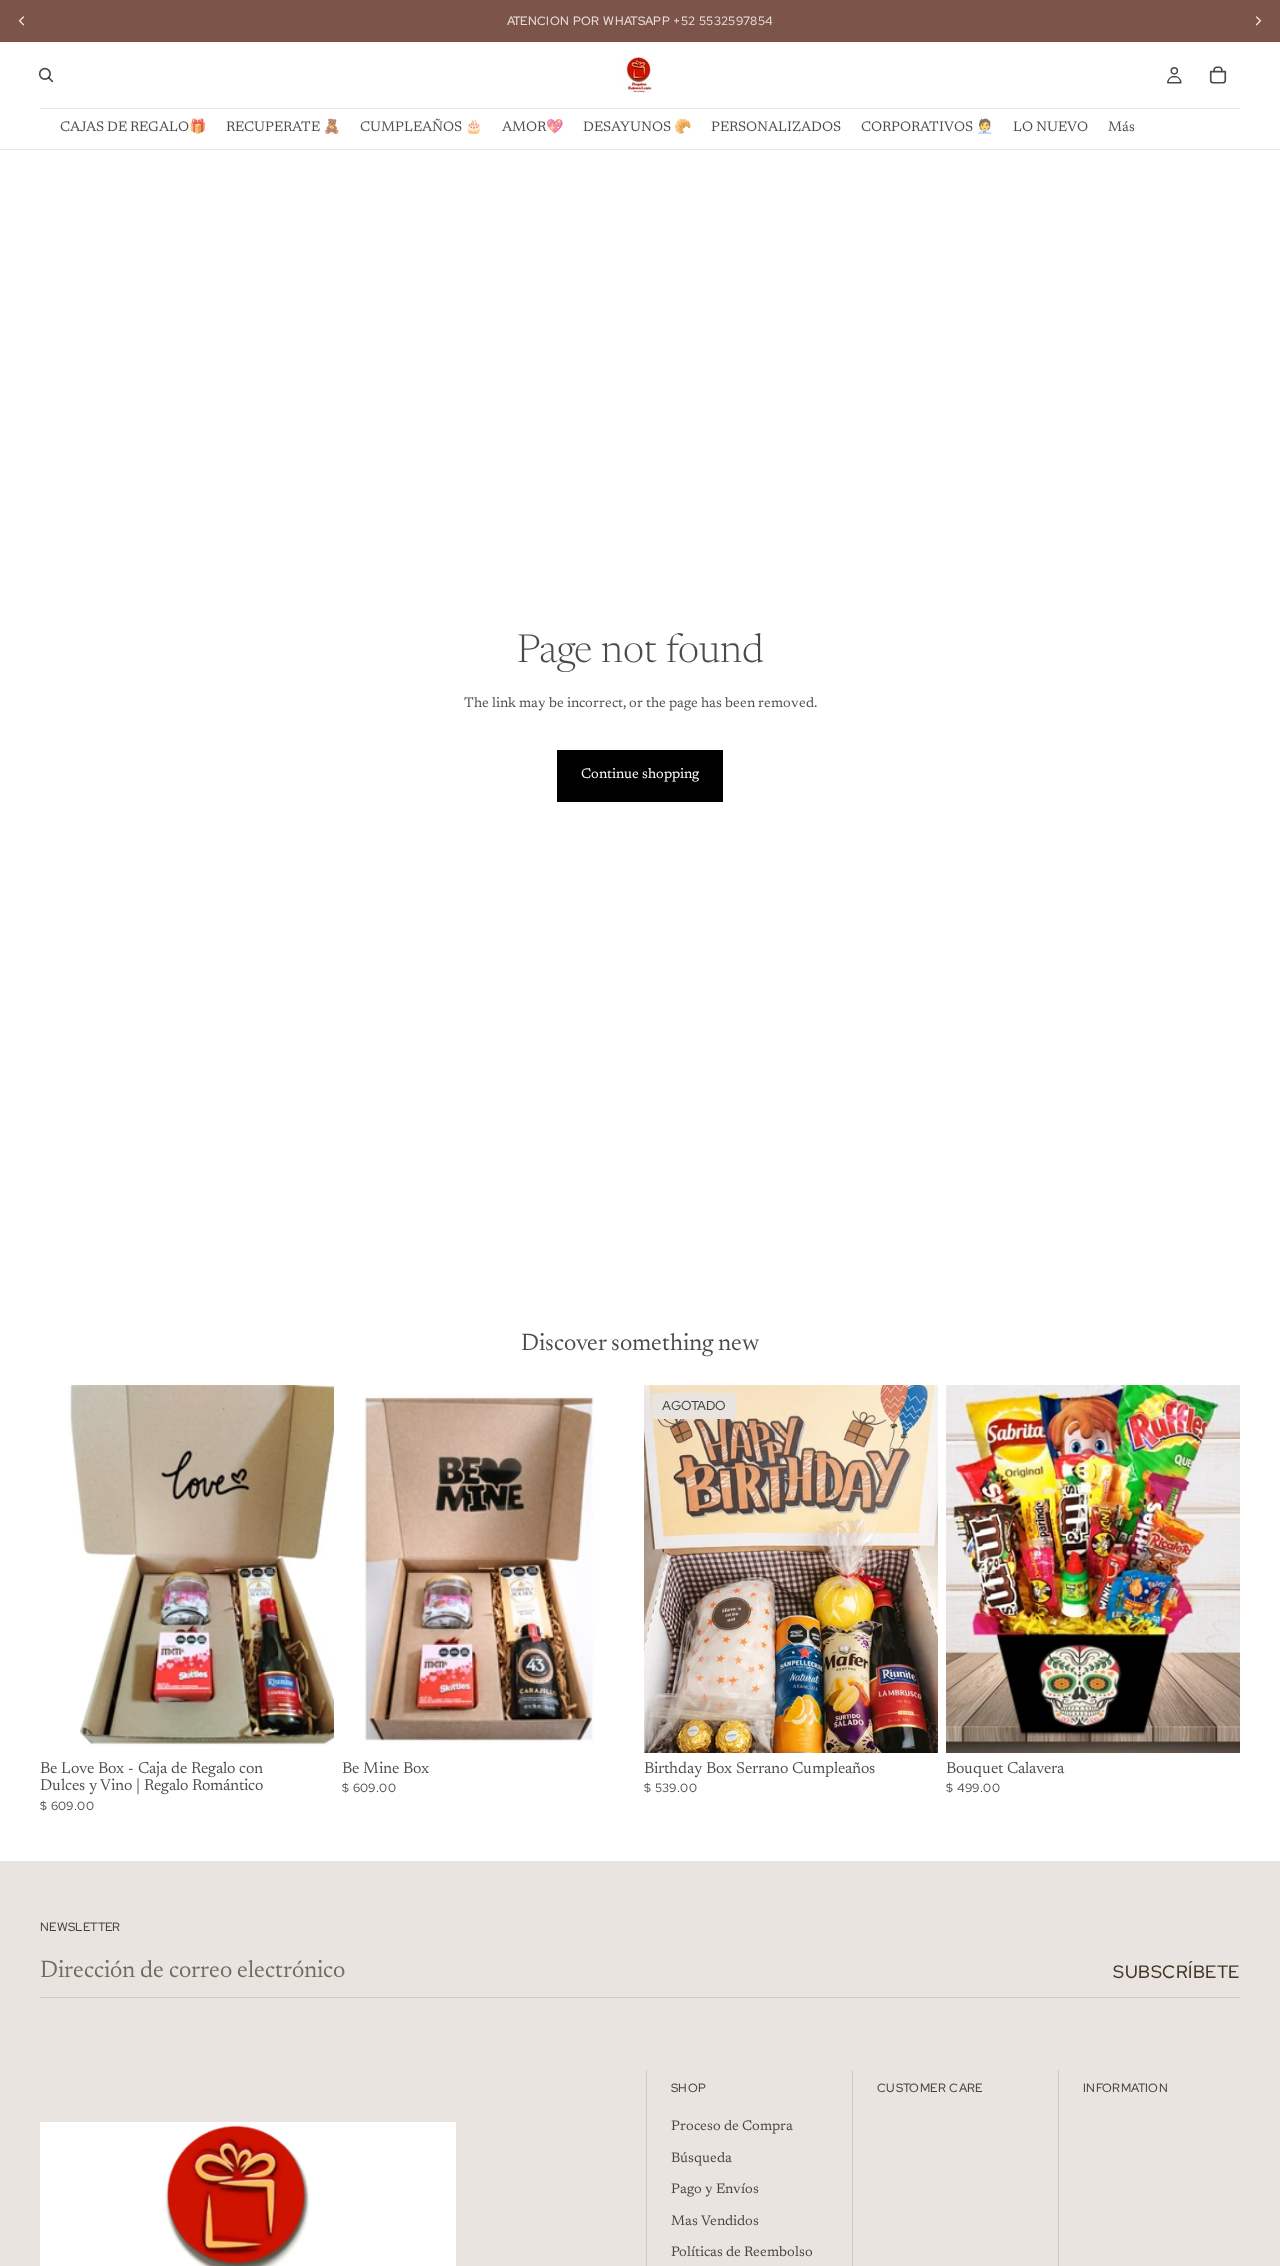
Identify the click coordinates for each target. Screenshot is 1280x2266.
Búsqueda (701, 2159)
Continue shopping (640, 775)
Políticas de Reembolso (742, 2253)
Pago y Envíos (715, 2190)
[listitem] (1121, 128)
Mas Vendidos (715, 2222)
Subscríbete (1176, 1971)
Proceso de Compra (732, 2127)
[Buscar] (46, 75)
